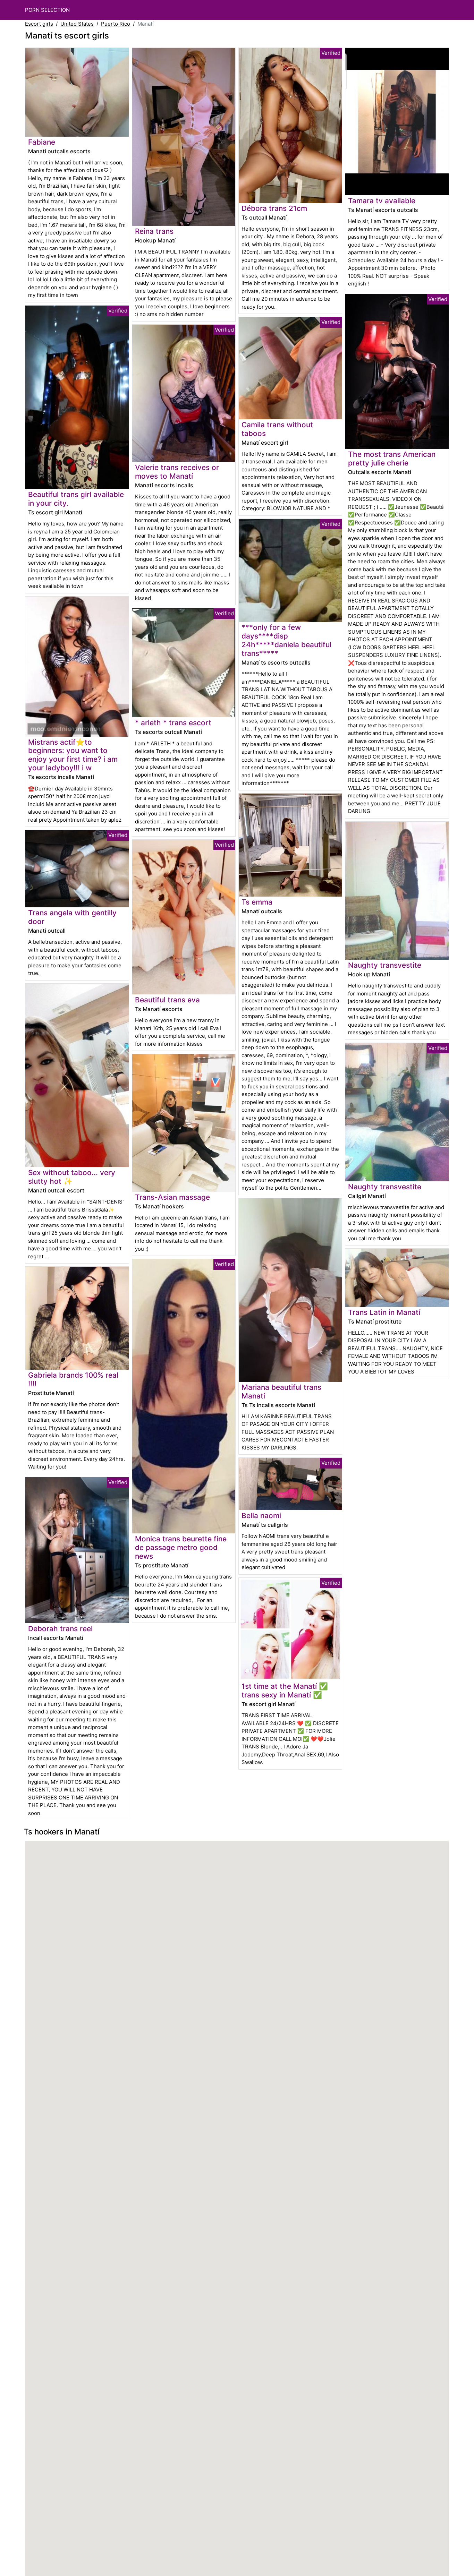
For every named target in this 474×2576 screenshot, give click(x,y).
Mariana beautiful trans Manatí (281, 1392)
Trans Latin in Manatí (384, 1312)
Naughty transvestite (385, 965)
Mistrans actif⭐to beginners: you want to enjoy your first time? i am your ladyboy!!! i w (73, 755)
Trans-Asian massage (172, 1197)
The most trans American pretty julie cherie (392, 459)
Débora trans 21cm (274, 208)
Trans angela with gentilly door (72, 917)
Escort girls (39, 24)
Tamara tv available (382, 201)
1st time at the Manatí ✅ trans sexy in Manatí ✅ (285, 1691)
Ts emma (257, 902)
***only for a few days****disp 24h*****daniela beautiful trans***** (286, 640)
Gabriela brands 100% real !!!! (73, 1379)
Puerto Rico (116, 24)
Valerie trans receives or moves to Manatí (177, 472)
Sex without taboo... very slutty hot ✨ (72, 1177)
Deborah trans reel (60, 1629)
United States (77, 24)
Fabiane (42, 142)
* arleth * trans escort (173, 723)
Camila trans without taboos (277, 429)
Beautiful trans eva (167, 1000)
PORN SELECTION (47, 10)
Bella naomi (261, 1516)
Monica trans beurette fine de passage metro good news (181, 1547)
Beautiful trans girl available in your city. (76, 499)
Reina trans (154, 231)
